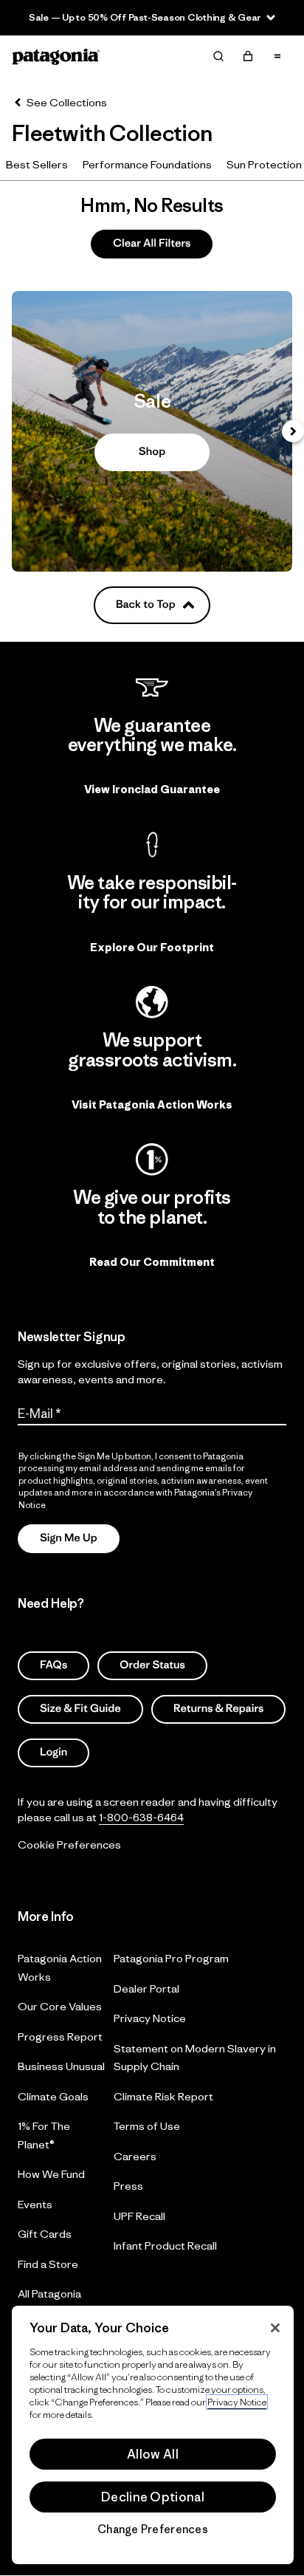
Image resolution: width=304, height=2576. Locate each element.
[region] (153, 2435)
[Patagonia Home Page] (56, 56)
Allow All (153, 2454)
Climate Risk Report (163, 2096)
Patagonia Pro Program (171, 1958)
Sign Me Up (69, 1538)
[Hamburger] (277, 56)
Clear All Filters (152, 243)
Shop (152, 431)
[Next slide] (293, 431)
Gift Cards (45, 2234)
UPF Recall (139, 2215)
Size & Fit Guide (80, 1709)
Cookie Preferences (69, 1844)
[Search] (218, 56)
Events (35, 2203)
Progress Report (60, 2036)
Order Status (152, 1665)
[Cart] (248, 56)
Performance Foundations (147, 164)
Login (53, 1752)
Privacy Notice (150, 2018)
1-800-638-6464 (141, 1816)
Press (128, 2186)
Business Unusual (61, 2066)
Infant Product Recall (165, 2246)
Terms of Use (147, 2126)
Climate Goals (53, 2096)
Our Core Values (60, 2006)
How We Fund (51, 2174)
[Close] (275, 2328)
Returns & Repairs (218, 1709)
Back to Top (146, 604)
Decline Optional (153, 2497)
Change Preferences (153, 2529)
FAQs (53, 1665)
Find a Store (48, 2263)
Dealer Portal (146, 1988)
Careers (135, 2155)
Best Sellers (37, 164)
